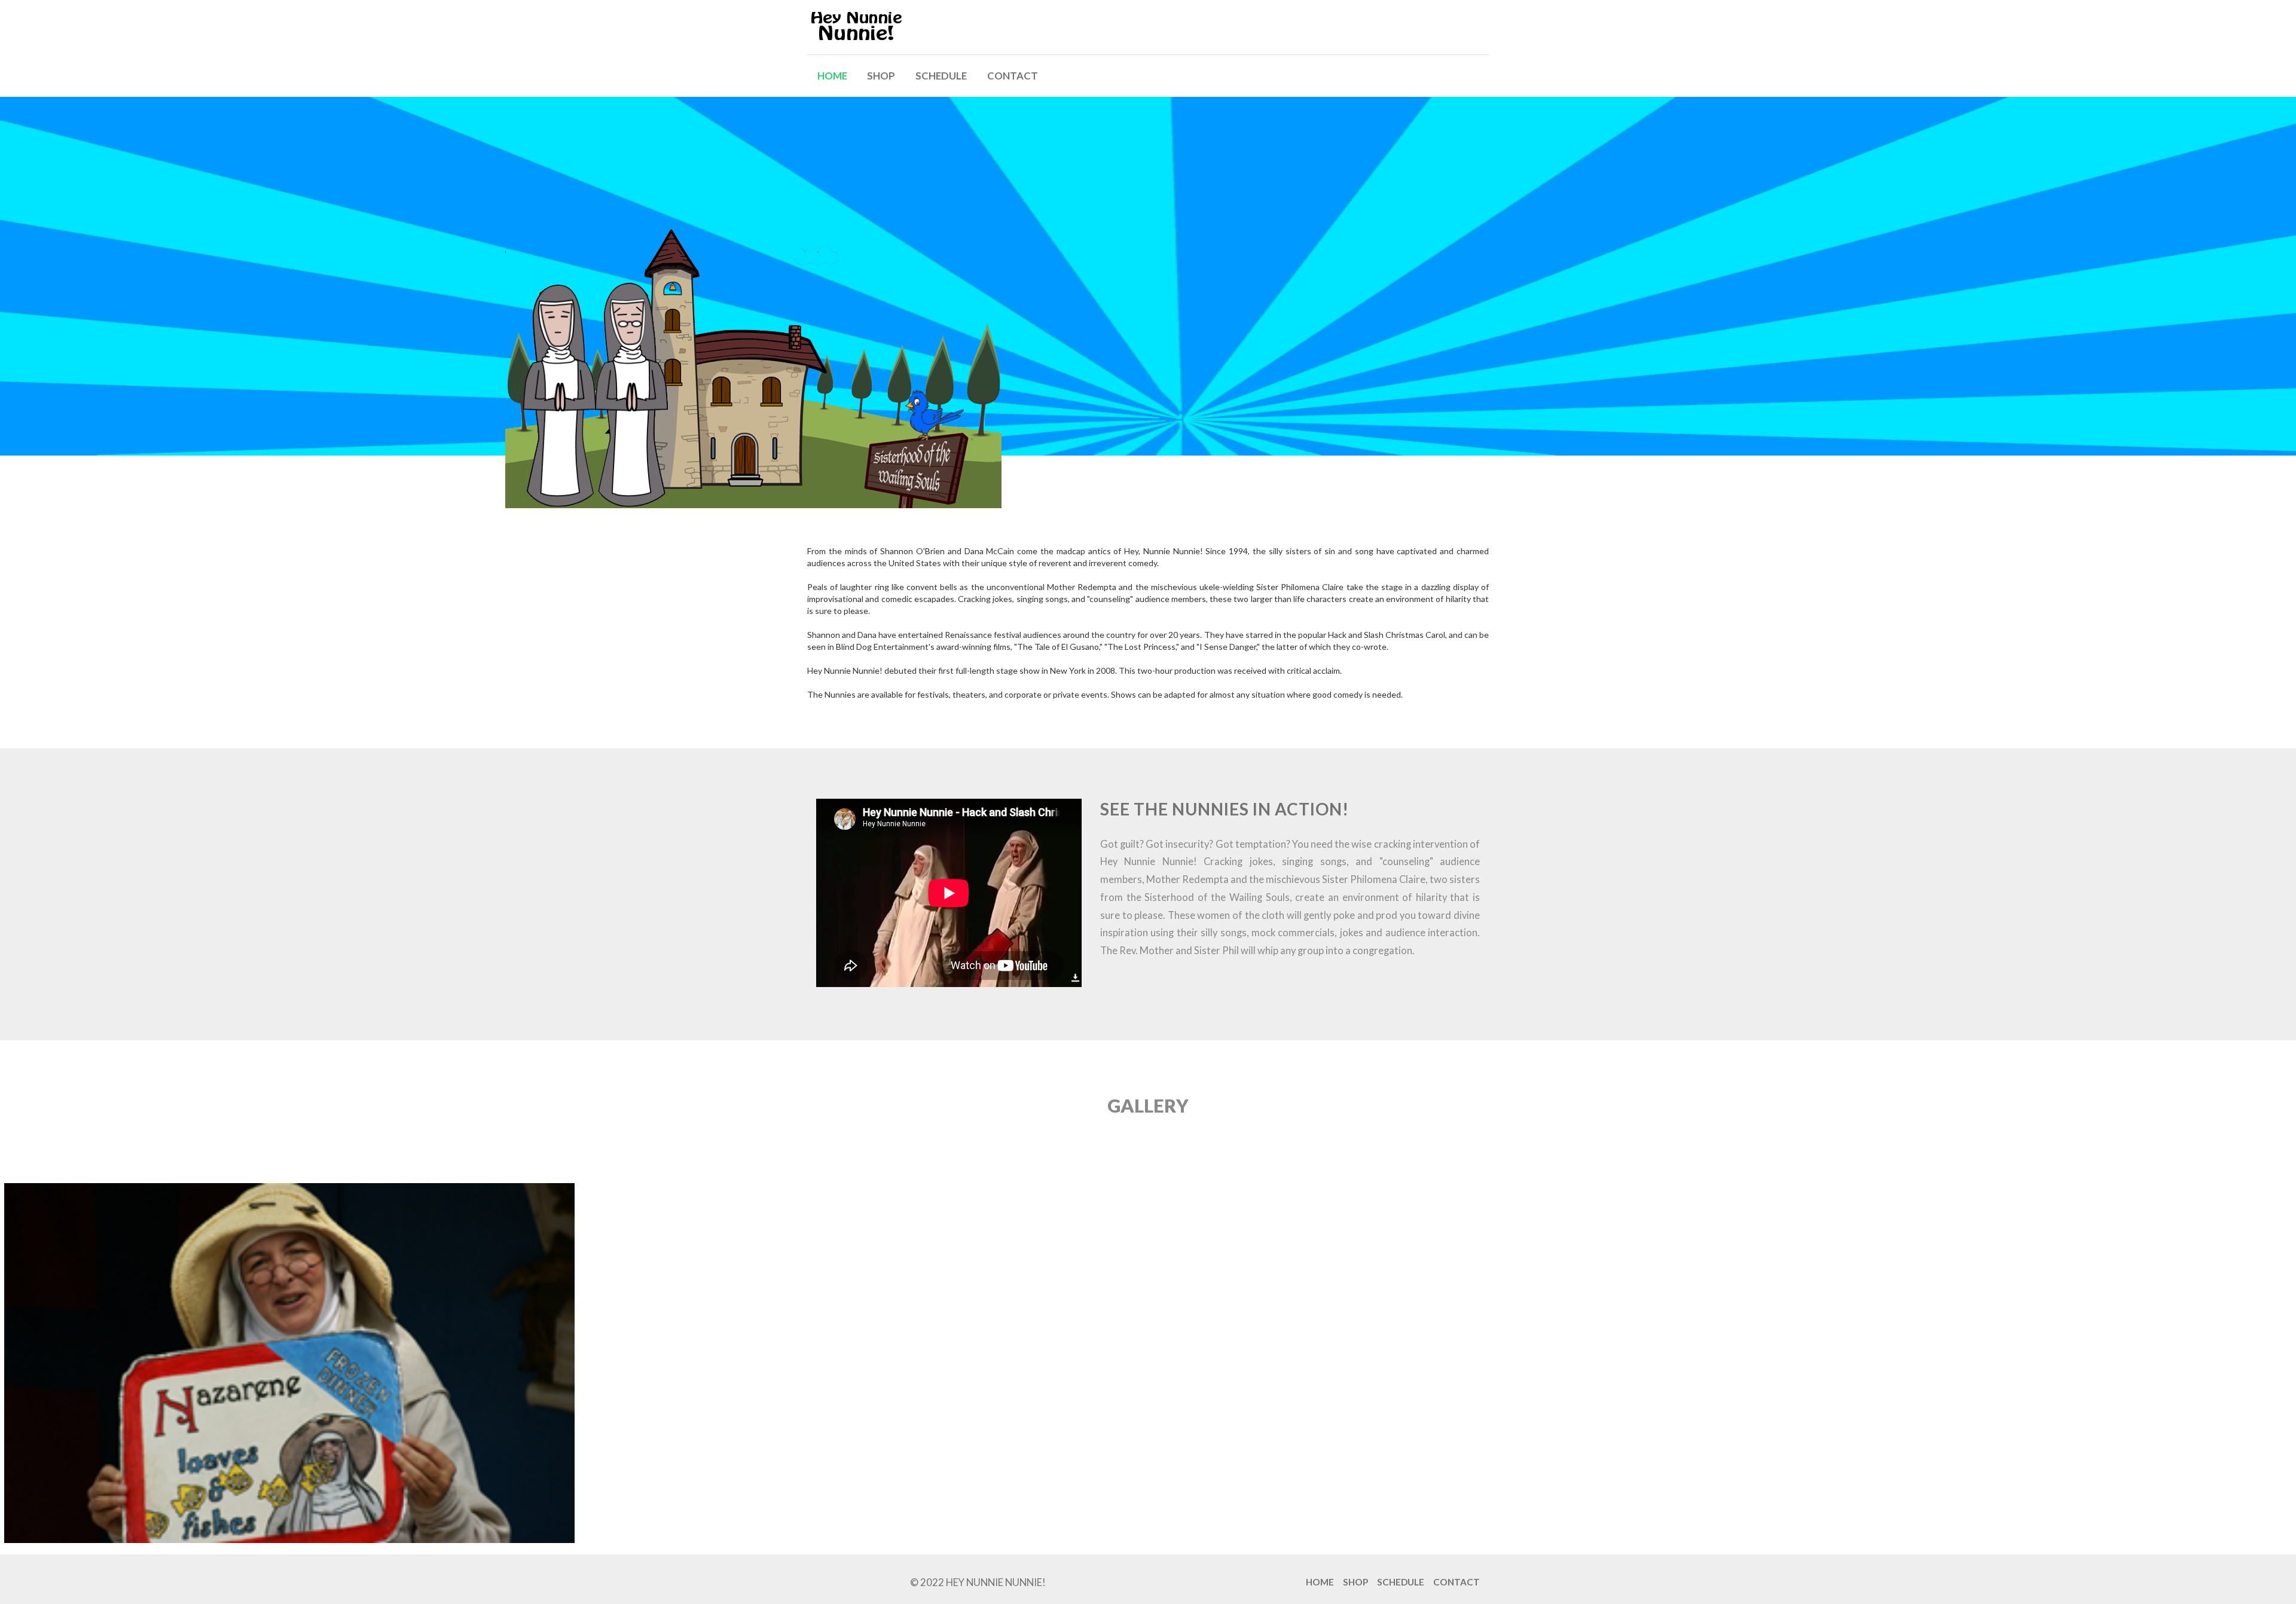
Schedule (941, 76)
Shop (881, 76)
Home (832, 76)
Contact (1013, 76)
